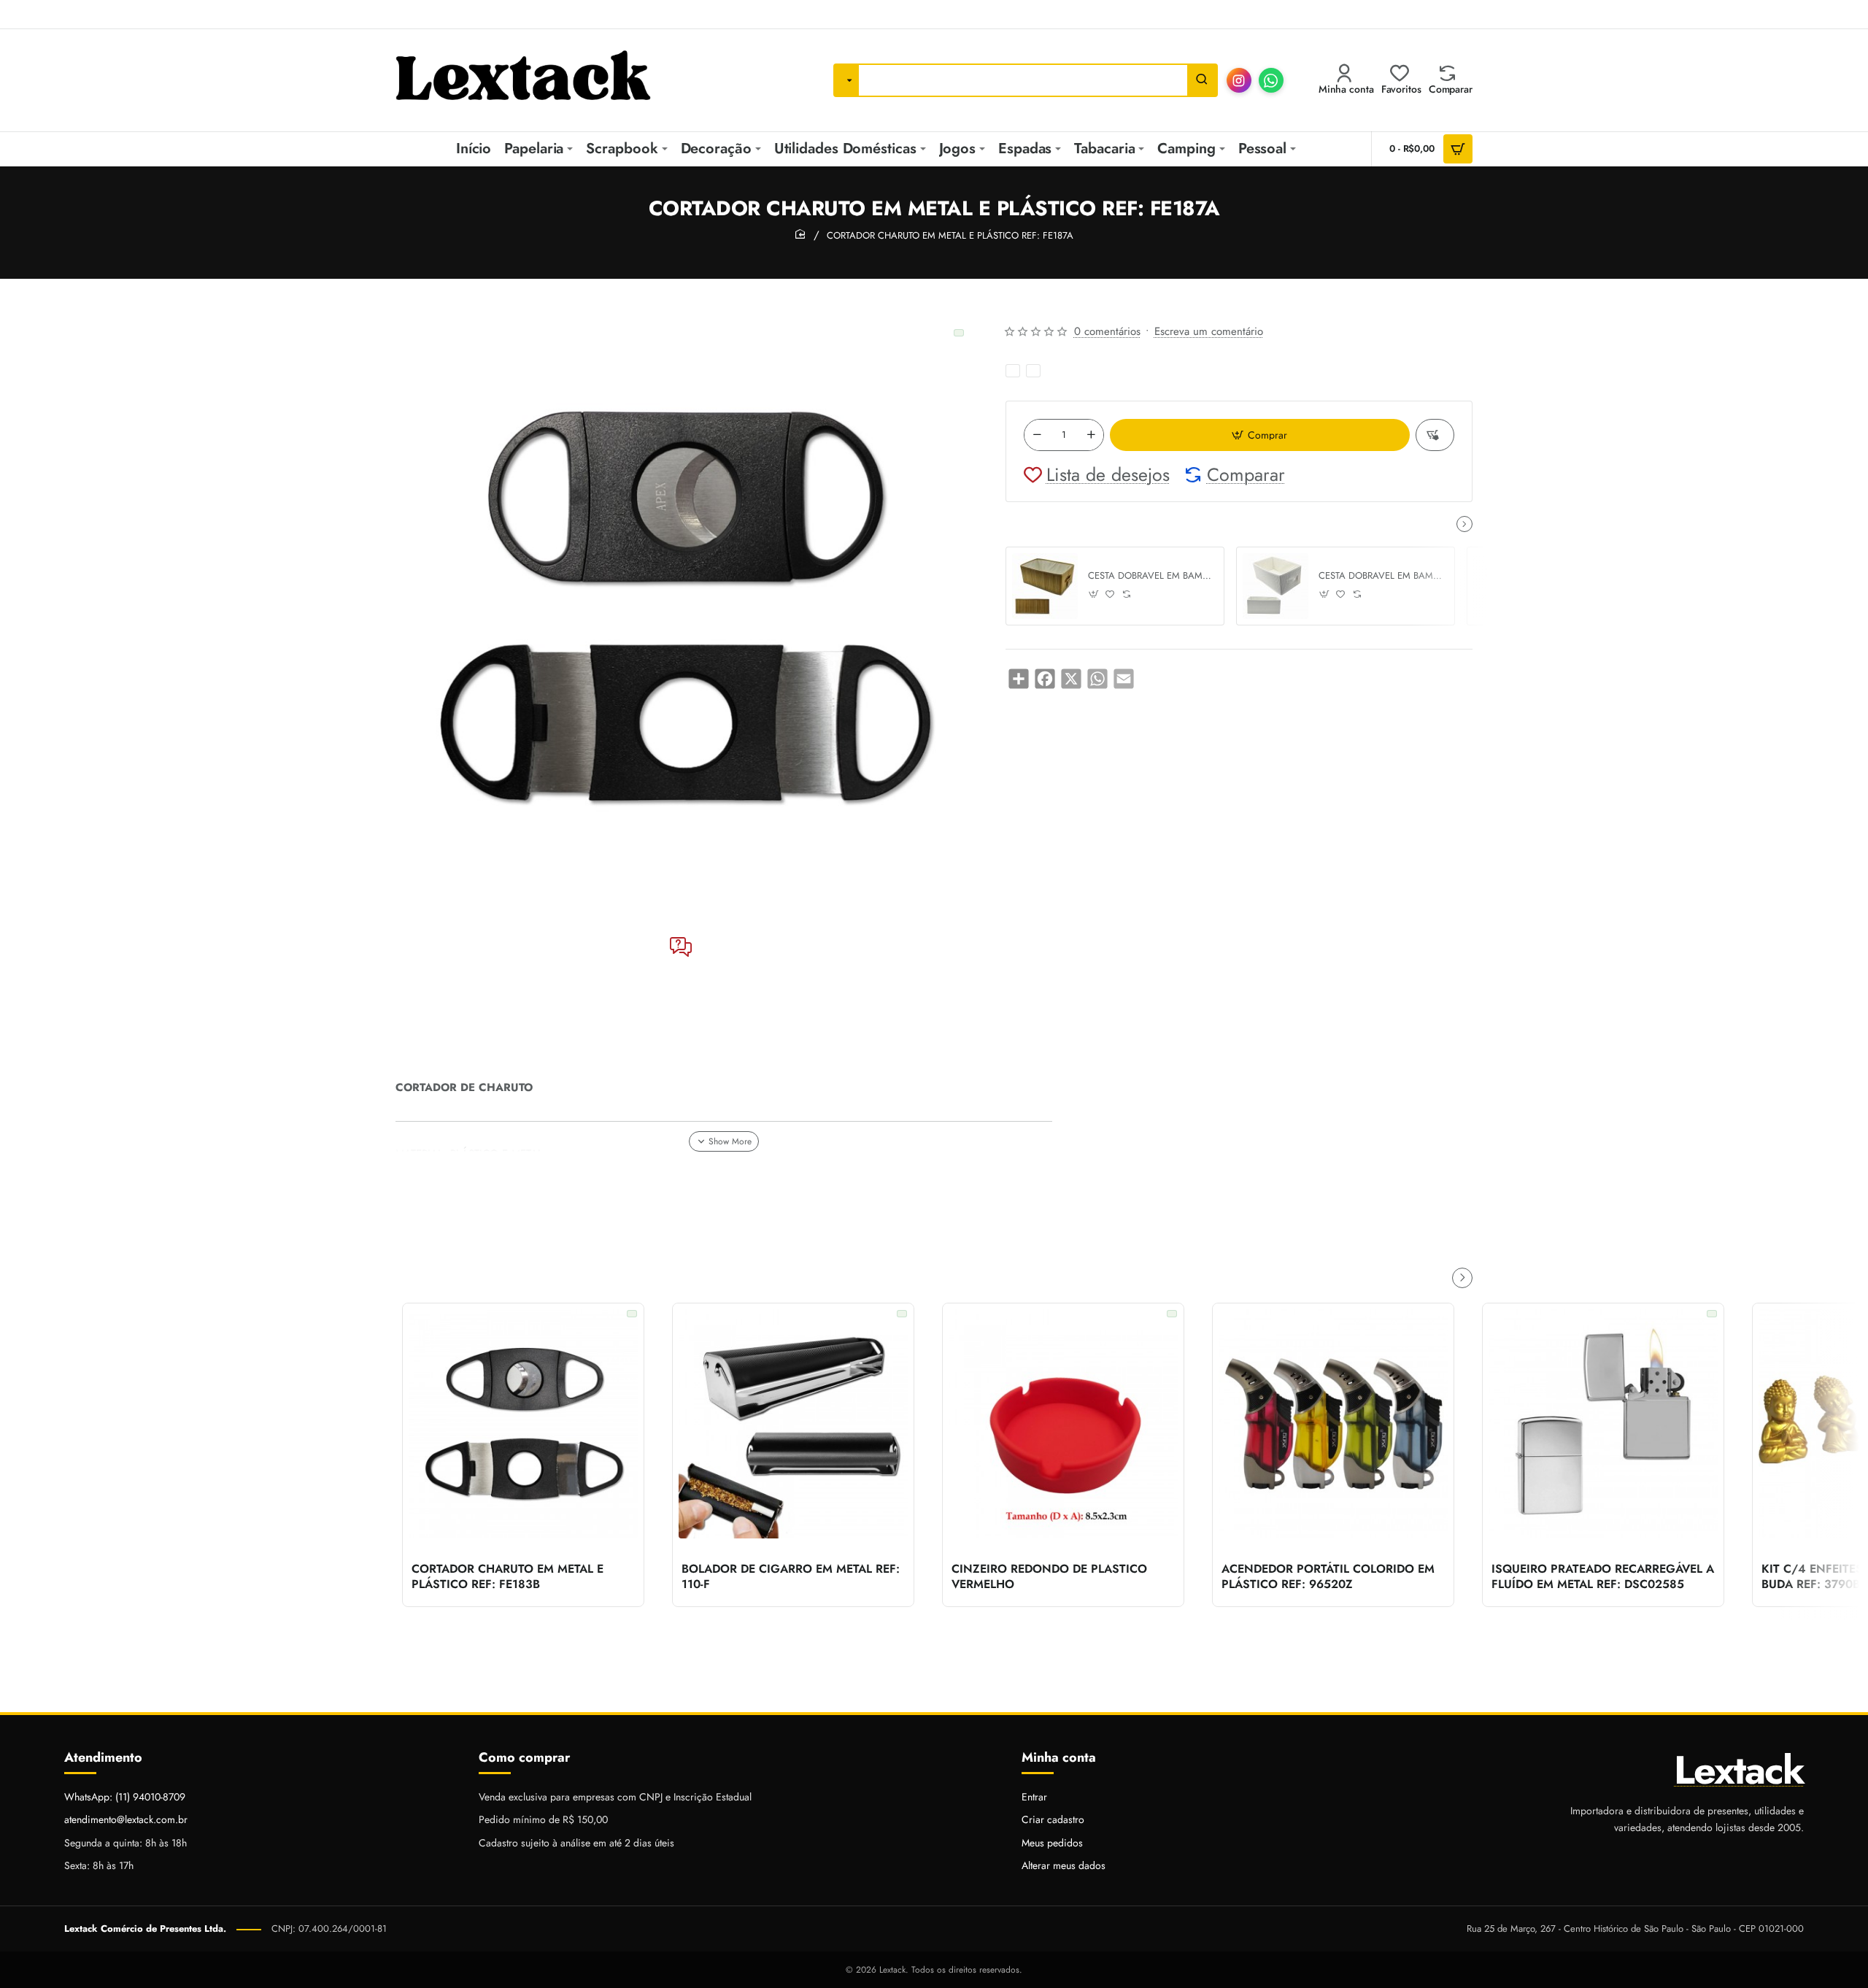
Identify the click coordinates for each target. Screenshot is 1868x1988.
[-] (1037, 435)
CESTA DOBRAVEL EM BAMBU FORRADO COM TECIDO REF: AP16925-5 (1381, 576)
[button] (1260, 435)
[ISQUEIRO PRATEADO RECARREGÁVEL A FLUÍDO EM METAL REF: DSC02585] (1603, 1424)
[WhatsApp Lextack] (1271, 80)
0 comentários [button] (1107, 331)
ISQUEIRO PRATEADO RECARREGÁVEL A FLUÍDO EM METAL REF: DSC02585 (1603, 1577)
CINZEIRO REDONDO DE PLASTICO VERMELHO (1049, 1577)
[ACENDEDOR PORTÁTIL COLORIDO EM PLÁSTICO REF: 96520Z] (1333, 1424)
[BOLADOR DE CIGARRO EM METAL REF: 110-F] (793, 1424)
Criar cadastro (1053, 1819)
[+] (1091, 435)
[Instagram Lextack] (1239, 80)
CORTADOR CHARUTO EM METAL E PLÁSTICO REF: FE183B (507, 1577)
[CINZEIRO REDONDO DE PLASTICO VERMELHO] (1063, 1424)
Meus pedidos (1052, 1843)
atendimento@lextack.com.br (126, 1819)
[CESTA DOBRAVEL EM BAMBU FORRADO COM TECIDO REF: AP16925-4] (1045, 586)
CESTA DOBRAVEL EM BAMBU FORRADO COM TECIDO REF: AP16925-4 (1151, 576)
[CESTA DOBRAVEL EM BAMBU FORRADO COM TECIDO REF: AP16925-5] (1275, 586)
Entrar (1034, 1797)
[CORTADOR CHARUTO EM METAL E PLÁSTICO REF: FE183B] (523, 1424)
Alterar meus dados (1064, 1865)
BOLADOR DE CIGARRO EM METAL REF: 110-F (791, 1577)
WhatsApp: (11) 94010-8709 (125, 1797)
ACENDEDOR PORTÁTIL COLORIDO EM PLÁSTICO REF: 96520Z (1328, 1577)
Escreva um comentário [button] (1209, 331)
